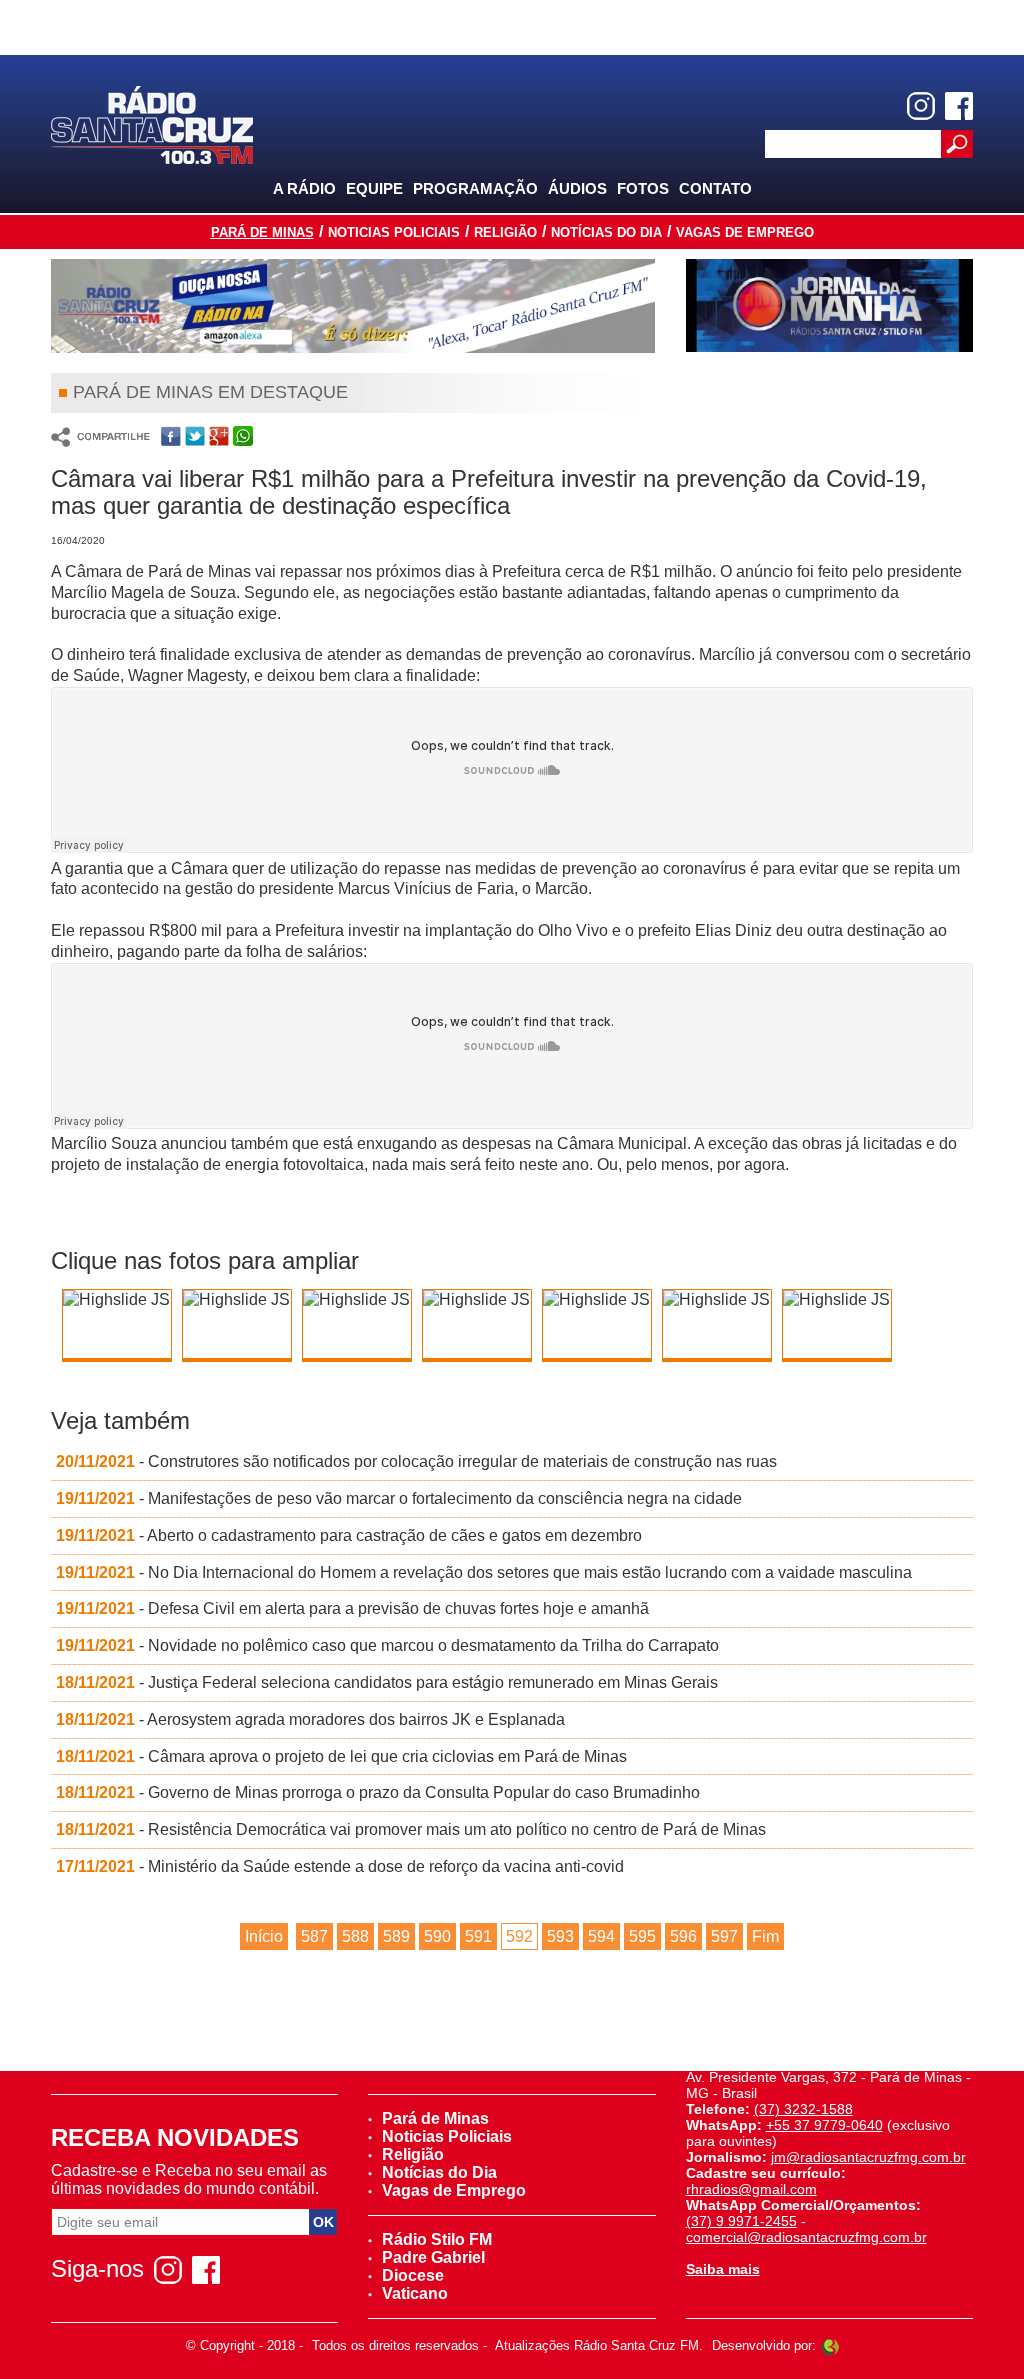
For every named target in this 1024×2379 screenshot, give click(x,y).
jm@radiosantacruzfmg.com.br (868, 2157)
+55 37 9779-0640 (824, 2125)
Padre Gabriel (433, 2257)
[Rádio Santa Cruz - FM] (152, 123)
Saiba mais (723, 2269)
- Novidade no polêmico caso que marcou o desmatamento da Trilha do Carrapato (387, 1645)
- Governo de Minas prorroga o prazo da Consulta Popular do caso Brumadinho (378, 1792)
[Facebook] (959, 106)
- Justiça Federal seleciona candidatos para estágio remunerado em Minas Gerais (387, 1682)
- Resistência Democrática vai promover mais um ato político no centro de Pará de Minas (411, 1829)
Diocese (413, 2275)
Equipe (374, 188)
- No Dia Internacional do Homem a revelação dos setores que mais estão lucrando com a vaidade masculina (484, 1572)
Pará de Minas (262, 232)
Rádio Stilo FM (437, 2239)
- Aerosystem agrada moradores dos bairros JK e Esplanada (310, 1719)
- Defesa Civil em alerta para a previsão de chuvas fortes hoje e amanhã (352, 1608)
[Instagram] (921, 106)
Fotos (643, 188)
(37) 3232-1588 (803, 2109)
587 (314, 1936)
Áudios (577, 188)
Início (264, 1936)
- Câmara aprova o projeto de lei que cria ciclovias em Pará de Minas (341, 1756)
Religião (505, 232)
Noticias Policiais (394, 232)
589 (396, 1936)
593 (560, 1936)
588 (355, 1936)
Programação (475, 188)
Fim (765, 1936)
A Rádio (304, 188)
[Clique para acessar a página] (353, 306)
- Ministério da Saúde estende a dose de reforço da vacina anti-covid (340, 1866)
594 (601, 1936)
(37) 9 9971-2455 (741, 2221)
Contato (715, 188)
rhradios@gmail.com (751, 2189)
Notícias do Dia (606, 232)
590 (437, 1936)
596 (683, 1936)
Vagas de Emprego (745, 232)
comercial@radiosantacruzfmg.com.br (806, 2237)
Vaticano (415, 2293)
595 (642, 1936)
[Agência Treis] (830, 2345)
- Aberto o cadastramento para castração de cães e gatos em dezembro (349, 1535)
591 (478, 1936)
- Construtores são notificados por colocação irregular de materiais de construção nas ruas (416, 1461)
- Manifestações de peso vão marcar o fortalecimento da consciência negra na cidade (399, 1498)
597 (724, 1936)
